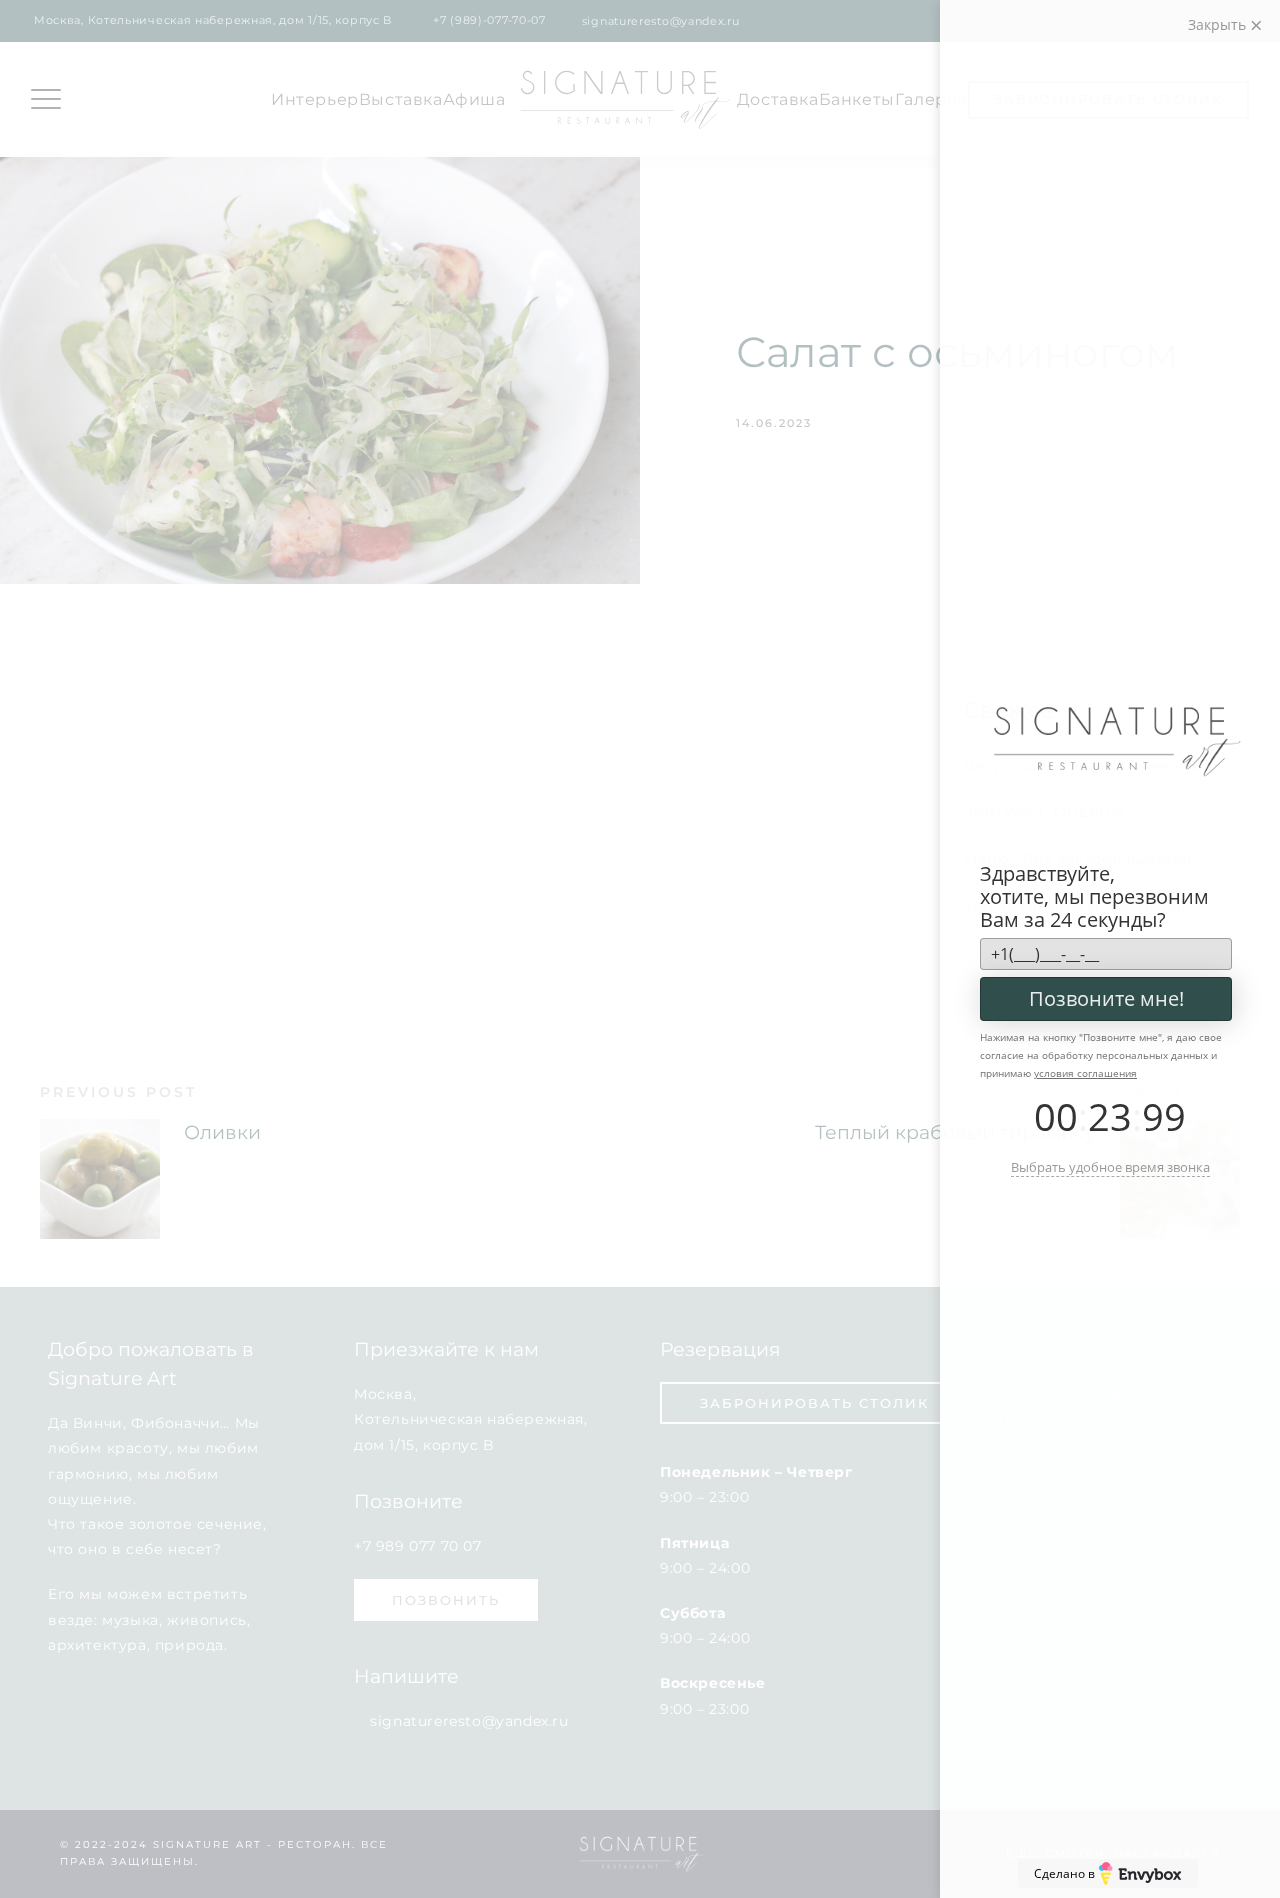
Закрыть (1219, 24)
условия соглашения (1085, 1073)
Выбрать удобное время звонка (1110, 1167)
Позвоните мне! (1106, 998)
